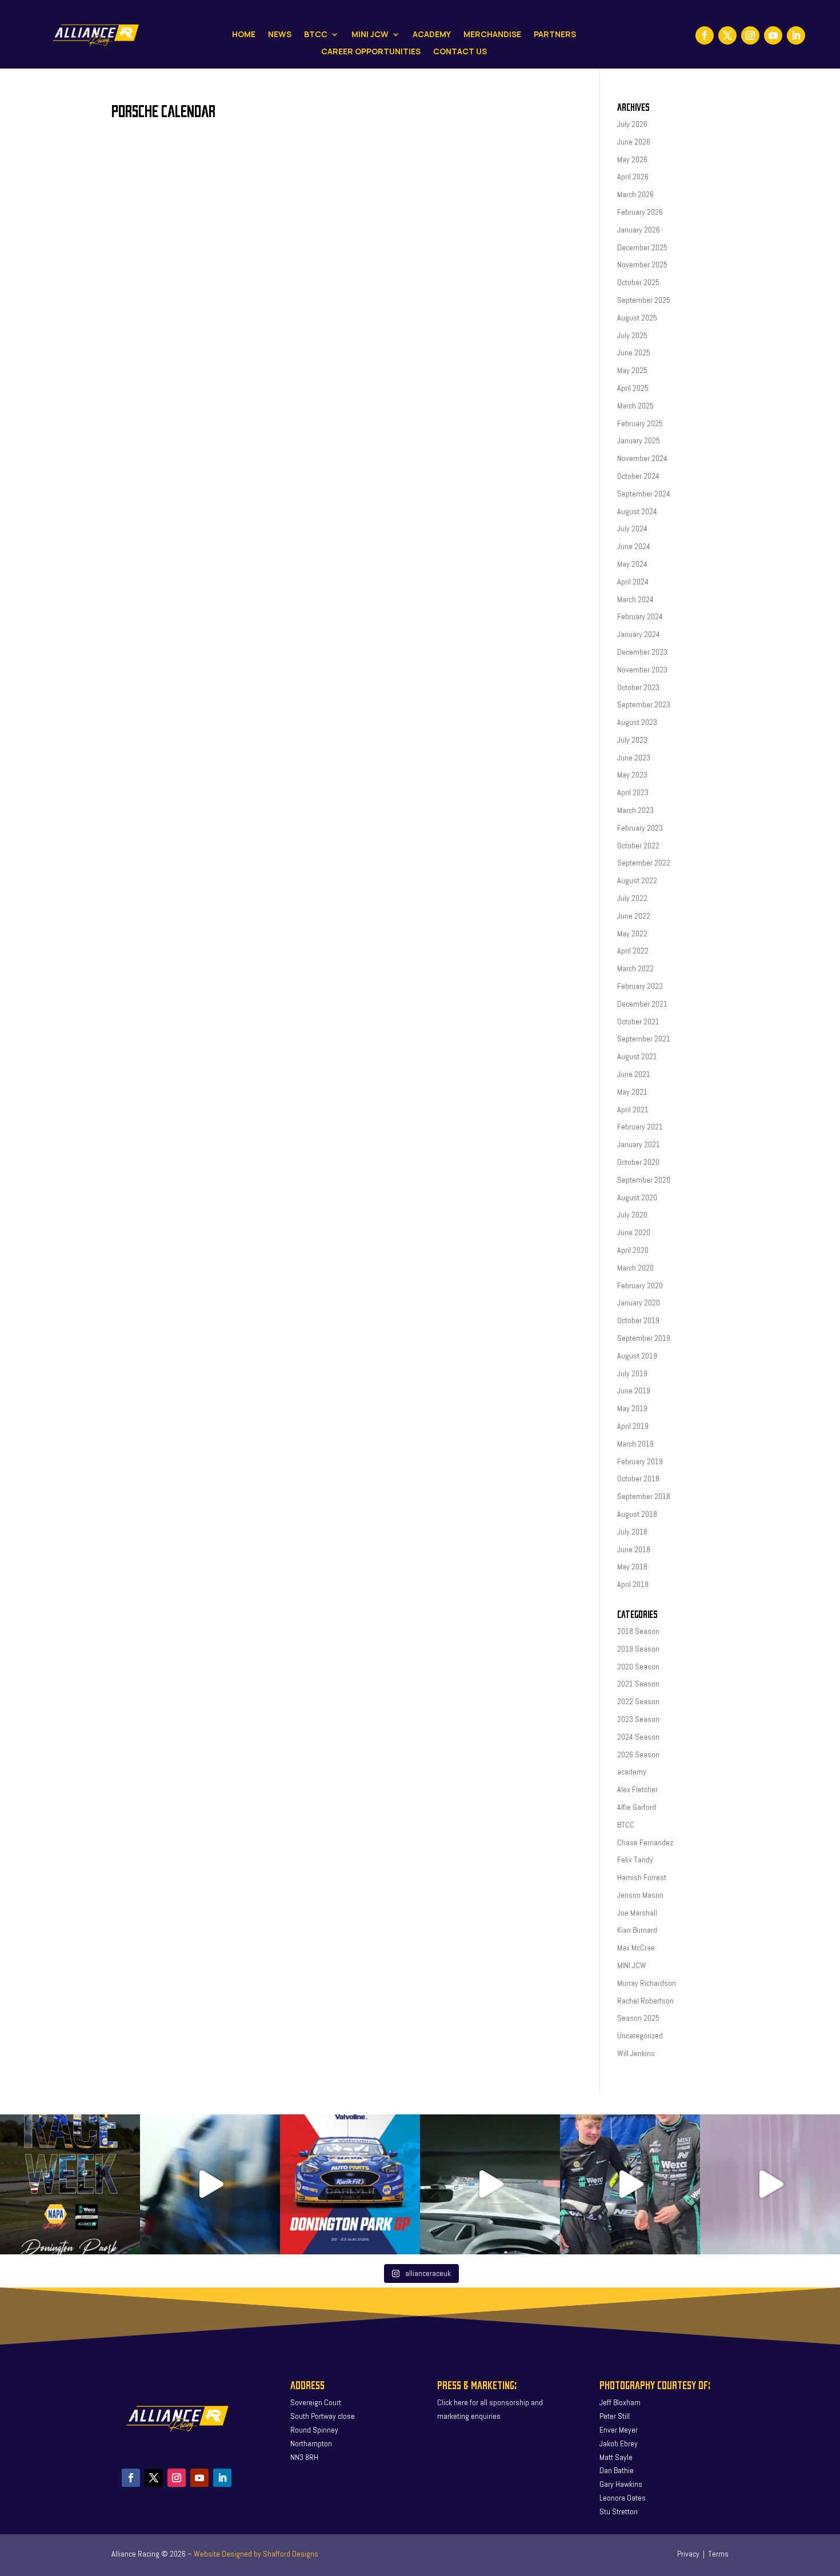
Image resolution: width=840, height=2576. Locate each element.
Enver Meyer (619, 2430)
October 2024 (638, 476)
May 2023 (632, 775)
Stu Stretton (619, 2511)
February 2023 (640, 828)
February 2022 (640, 986)
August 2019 (637, 1356)
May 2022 (632, 934)
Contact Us (460, 52)
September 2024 (644, 494)
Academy (432, 35)
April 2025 (633, 388)
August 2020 (637, 1197)
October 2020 (638, 1162)
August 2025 (637, 318)
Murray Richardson (647, 1983)
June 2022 (634, 916)
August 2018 (637, 1514)
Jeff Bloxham (620, 2402)
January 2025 (639, 440)
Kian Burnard (637, 1930)
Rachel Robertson (645, 2001)
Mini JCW (370, 35)
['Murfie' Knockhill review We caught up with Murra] (630, 2184)
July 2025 (632, 335)
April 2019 (633, 1426)
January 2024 (639, 634)
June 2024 (634, 546)
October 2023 (638, 687)
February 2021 (640, 1127)
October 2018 (638, 1479)
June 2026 (634, 142)
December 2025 (642, 247)
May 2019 (632, 1408)
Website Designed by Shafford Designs (256, 2554)
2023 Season (638, 1719)
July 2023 (632, 740)
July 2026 (632, 124)
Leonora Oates (623, 2498)
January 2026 (639, 230)
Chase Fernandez (645, 1842)
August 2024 (637, 511)
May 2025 (632, 370)
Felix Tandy (635, 1860)
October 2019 (638, 1320)
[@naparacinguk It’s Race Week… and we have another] (350, 2184)
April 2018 (633, 1584)
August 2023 (637, 722)
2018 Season (638, 1631)
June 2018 (634, 1549)
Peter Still (615, 2416)
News (280, 35)
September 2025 (644, 300)
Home (244, 35)
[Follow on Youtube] (773, 35)
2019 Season (638, 1649)
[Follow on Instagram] (750, 35)
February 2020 (640, 1285)
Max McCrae (636, 1948)
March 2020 (635, 1268)
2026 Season (638, 1754)
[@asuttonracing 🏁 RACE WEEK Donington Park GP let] (210, 2184)
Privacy (688, 2554)
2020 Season (638, 1666)
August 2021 (637, 1056)
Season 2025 (638, 2018)
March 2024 (635, 599)
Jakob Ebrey (619, 2443)
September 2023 (644, 704)
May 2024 (632, 564)
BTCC (316, 35)
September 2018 (644, 1496)
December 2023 (642, 652)
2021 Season (638, 1684)
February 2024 (640, 616)
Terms (718, 2554)
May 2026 (632, 159)
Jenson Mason (640, 1895)
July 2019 (632, 1373)
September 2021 (644, 1039)
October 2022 (638, 846)
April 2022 (633, 951)
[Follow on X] (727, 35)
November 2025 (642, 265)
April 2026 (633, 177)
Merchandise (492, 35)
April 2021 (633, 1109)
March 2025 (635, 406)
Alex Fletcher (637, 1789)
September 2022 (644, 863)
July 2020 (632, 1215)
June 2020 (634, 1232)
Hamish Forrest (642, 1877)
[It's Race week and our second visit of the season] (70, 2184)
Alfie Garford (637, 1807)
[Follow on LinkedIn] (796, 35)
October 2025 (638, 282)
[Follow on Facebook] (705, 35)
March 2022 (635, 968)
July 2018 (632, 1532)
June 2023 (634, 758)
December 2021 (642, 1004)
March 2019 (635, 1444)
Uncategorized (640, 2036)
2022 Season (638, 1701)
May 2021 (632, 1092)
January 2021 (639, 1144)
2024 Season (638, 1737)
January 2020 (639, 1303)
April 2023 (633, 792)
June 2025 (634, 352)
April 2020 (633, 1250)
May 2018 (632, 1567)
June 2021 (634, 1074)
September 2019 (644, 1338)
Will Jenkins (636, 2053)
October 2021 (638, 1021)
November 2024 (642, 458)
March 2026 (635, 194)
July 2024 (632, 528)
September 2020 (644, 1180)
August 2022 (637, 880)
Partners (555, 35)
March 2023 (635, 810)
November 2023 (642, 670)
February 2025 (640, 423)
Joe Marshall (637, 1913)
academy (632, 1772)
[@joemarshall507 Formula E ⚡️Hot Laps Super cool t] (490, 2184)
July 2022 (632, 898)
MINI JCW (632, 1965)
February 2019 (640, 1461)
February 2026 (640, 212)
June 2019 (634, 1391)
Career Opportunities (371, 52)
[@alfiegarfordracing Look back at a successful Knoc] (770, 2184)
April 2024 (633, 582)
